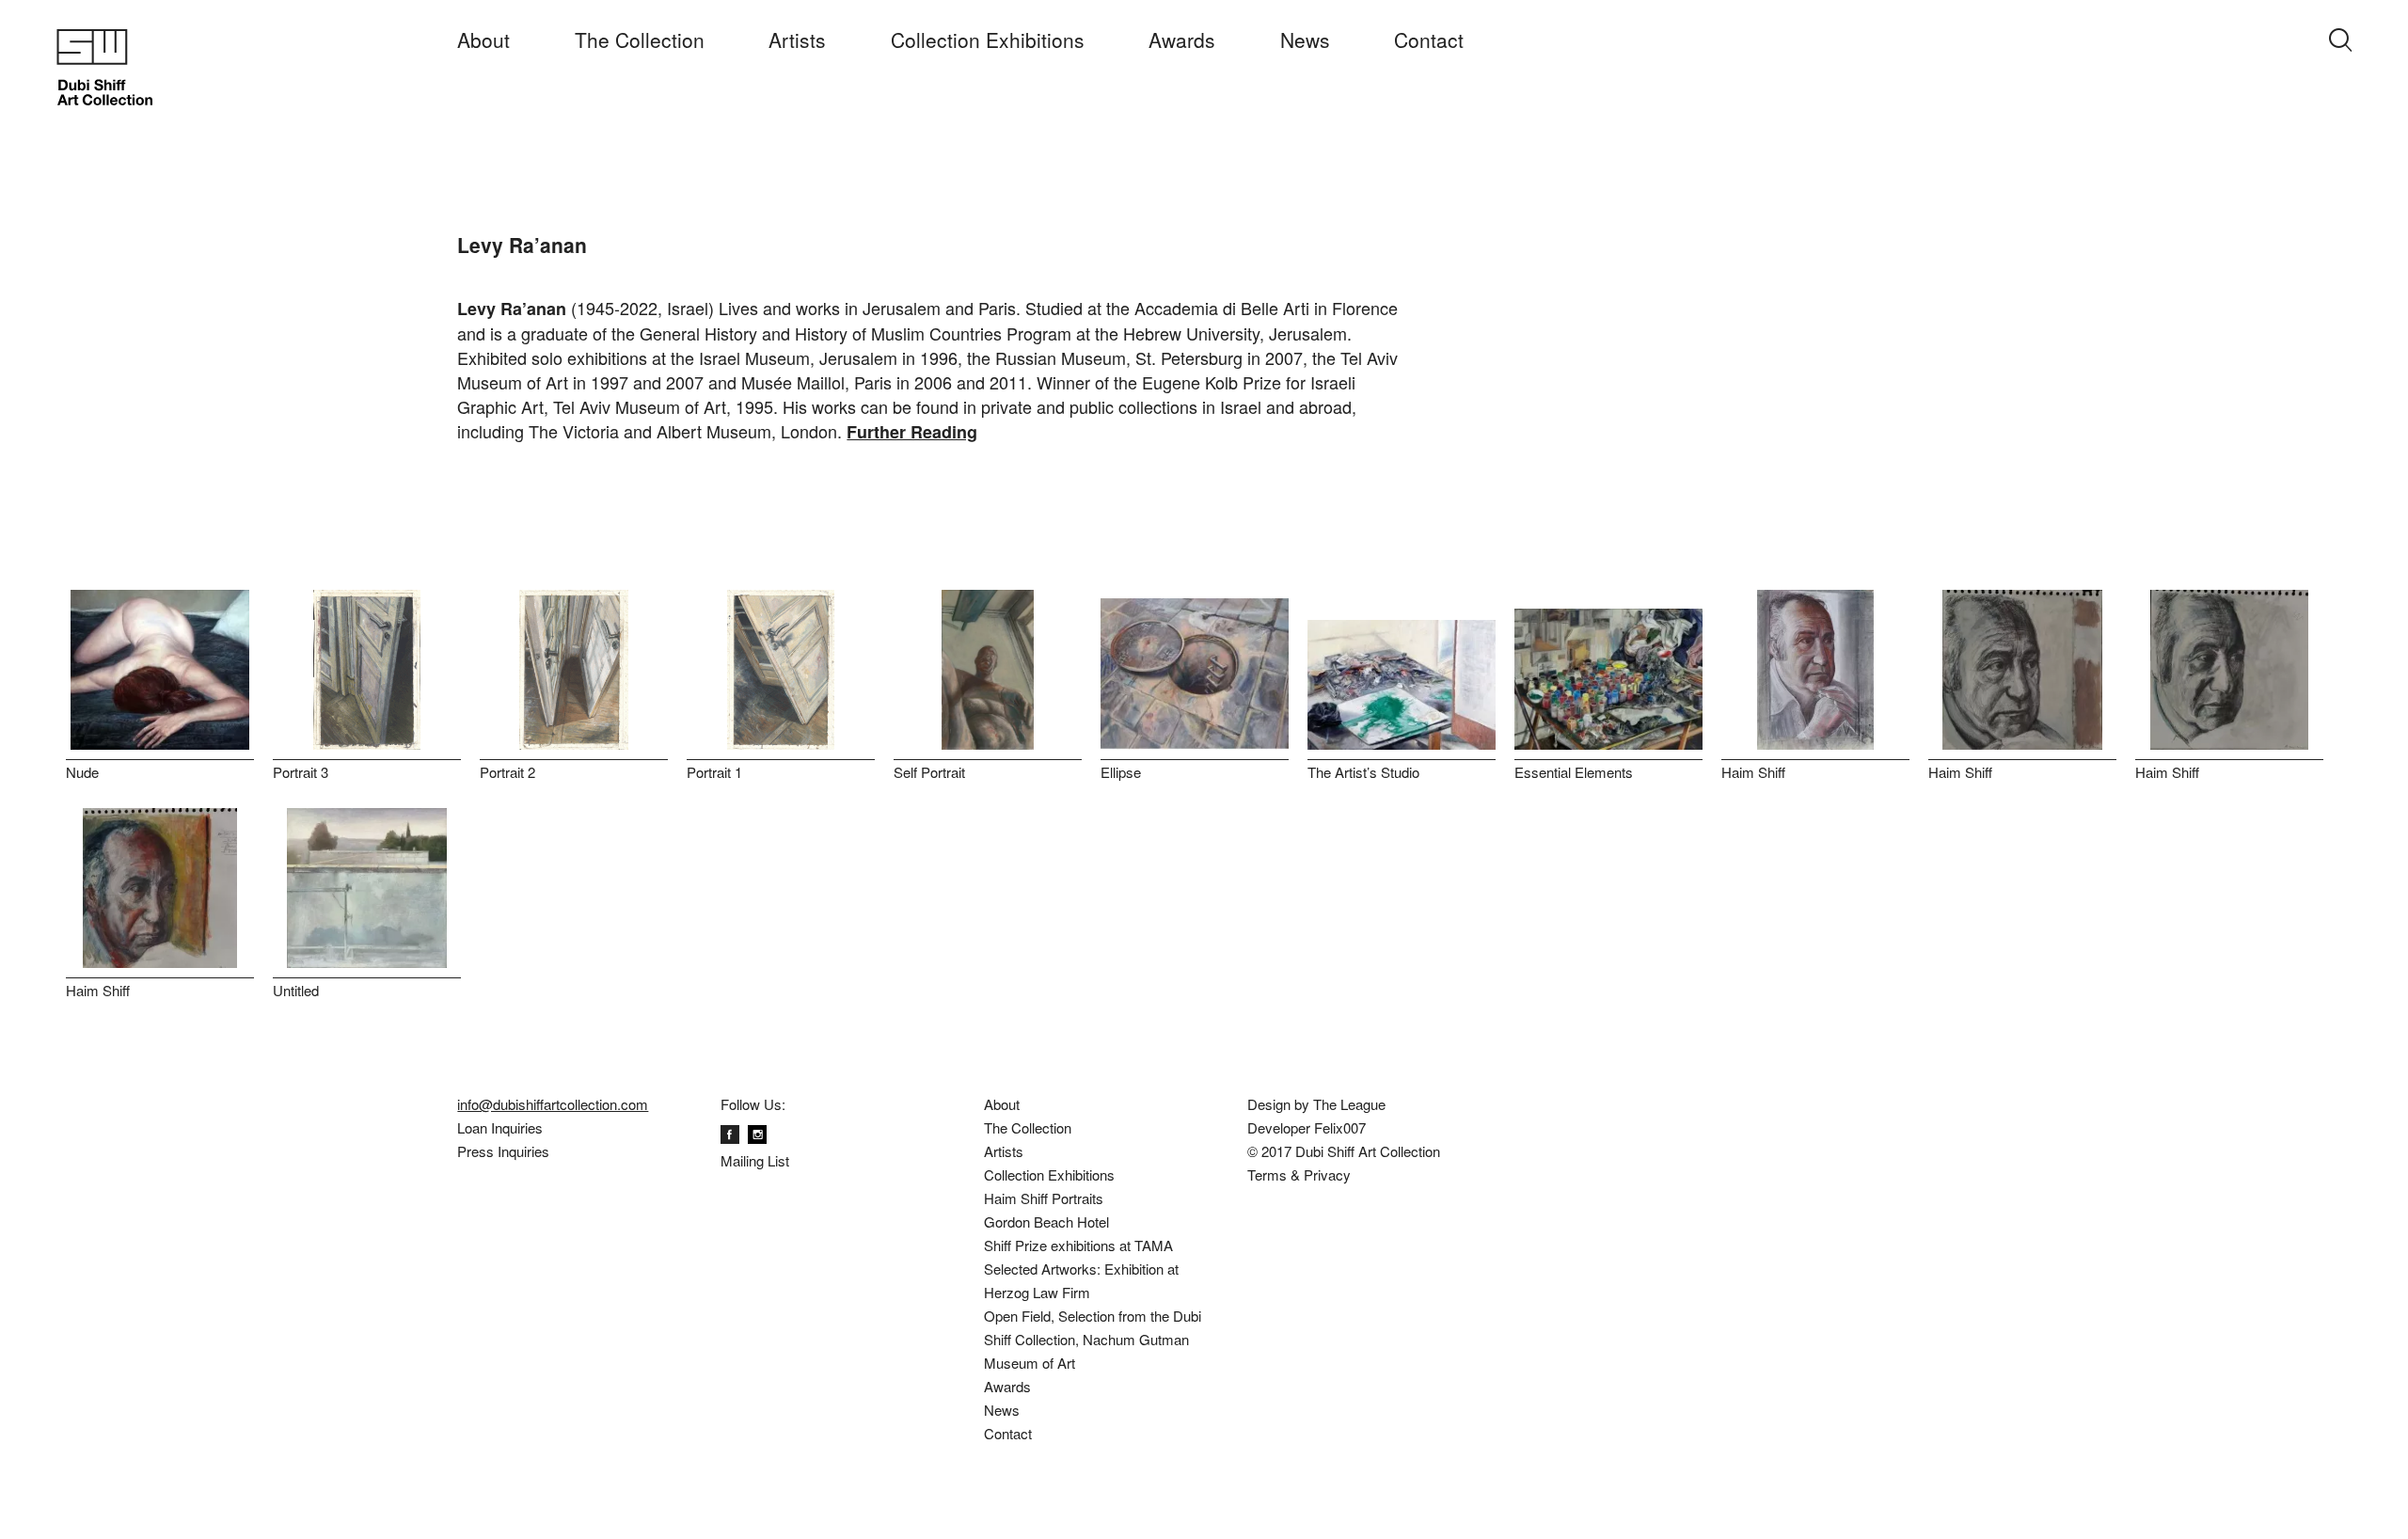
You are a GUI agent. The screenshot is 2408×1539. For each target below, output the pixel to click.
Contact (1429, 40)
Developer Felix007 (1307, 1127)
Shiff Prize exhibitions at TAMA (1078, 1245)
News (1305, 40)
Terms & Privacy (1299, 1174)
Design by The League (1316, 1104)
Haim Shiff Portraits (1044, 1198)
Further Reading (912, 432)
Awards (1182, 40)
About (483, 40)
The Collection (640, 40)
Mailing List (755, 1160)
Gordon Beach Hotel (1046, 1222)
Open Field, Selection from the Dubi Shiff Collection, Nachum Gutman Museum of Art (1093, 1339)
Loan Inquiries (500, 1127)
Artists (797, 40)
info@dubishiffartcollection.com (553, 1104)
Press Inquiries (503, 1151)
